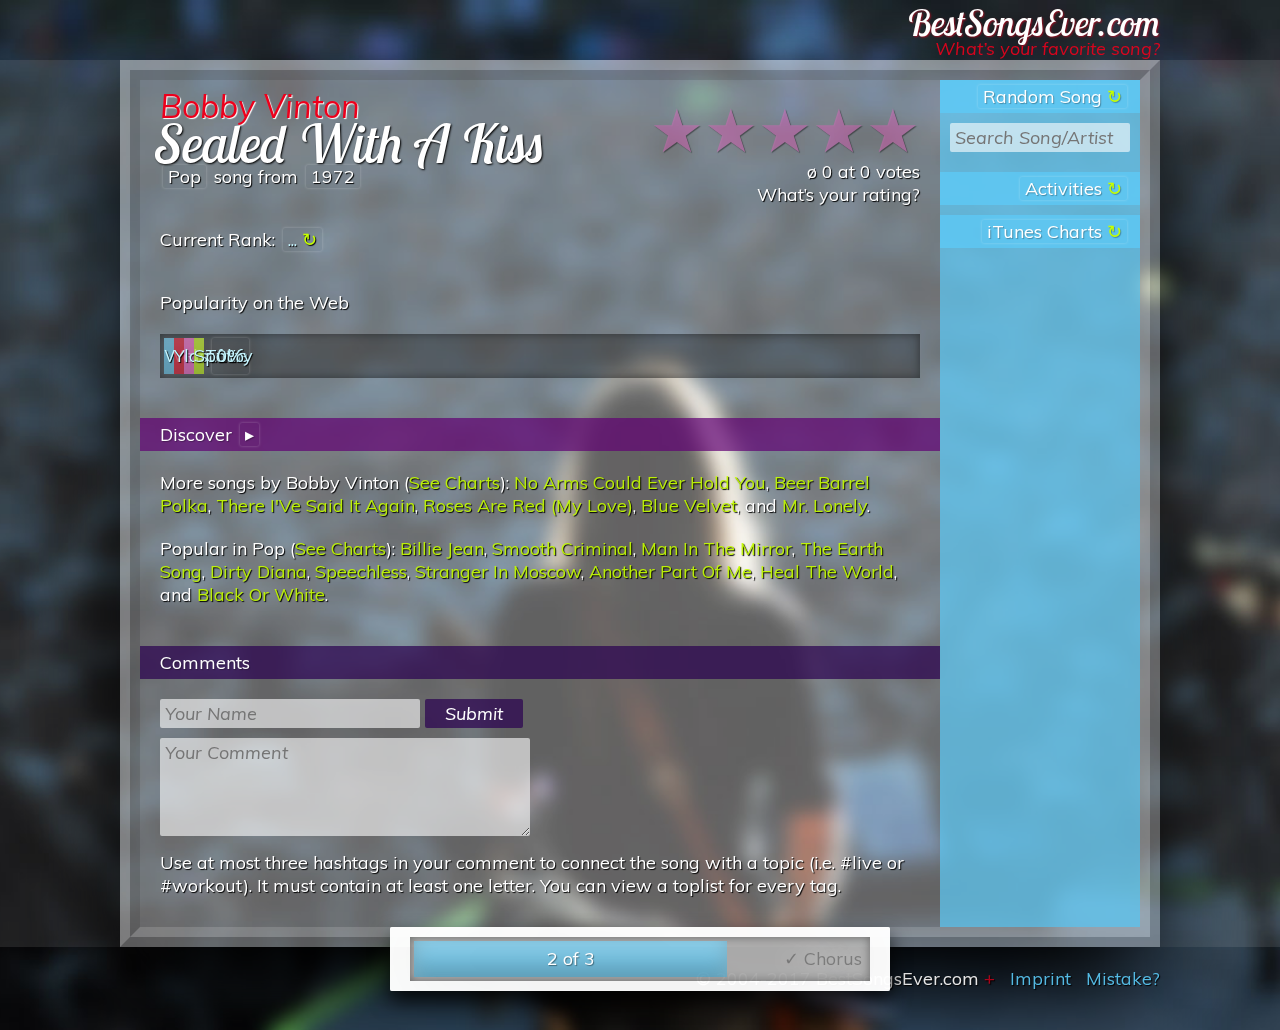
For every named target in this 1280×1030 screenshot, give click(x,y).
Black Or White (261, 594)
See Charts (454, 482)
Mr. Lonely (824, 505)
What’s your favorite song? (1047, 48)
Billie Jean (442, 548)
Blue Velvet (689, 505)
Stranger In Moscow (498, 571)
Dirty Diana (258, 571)
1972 (333, 176)
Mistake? (1123, 978)
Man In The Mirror (716, 548)
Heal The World (827, 571)
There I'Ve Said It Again (315, 505)
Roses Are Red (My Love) (528, 505)
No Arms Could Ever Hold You (640, 482)
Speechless (361, 571)
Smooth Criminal (562, 548)
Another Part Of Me (670, 571)
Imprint (1040, 978)
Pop (184, 176)
